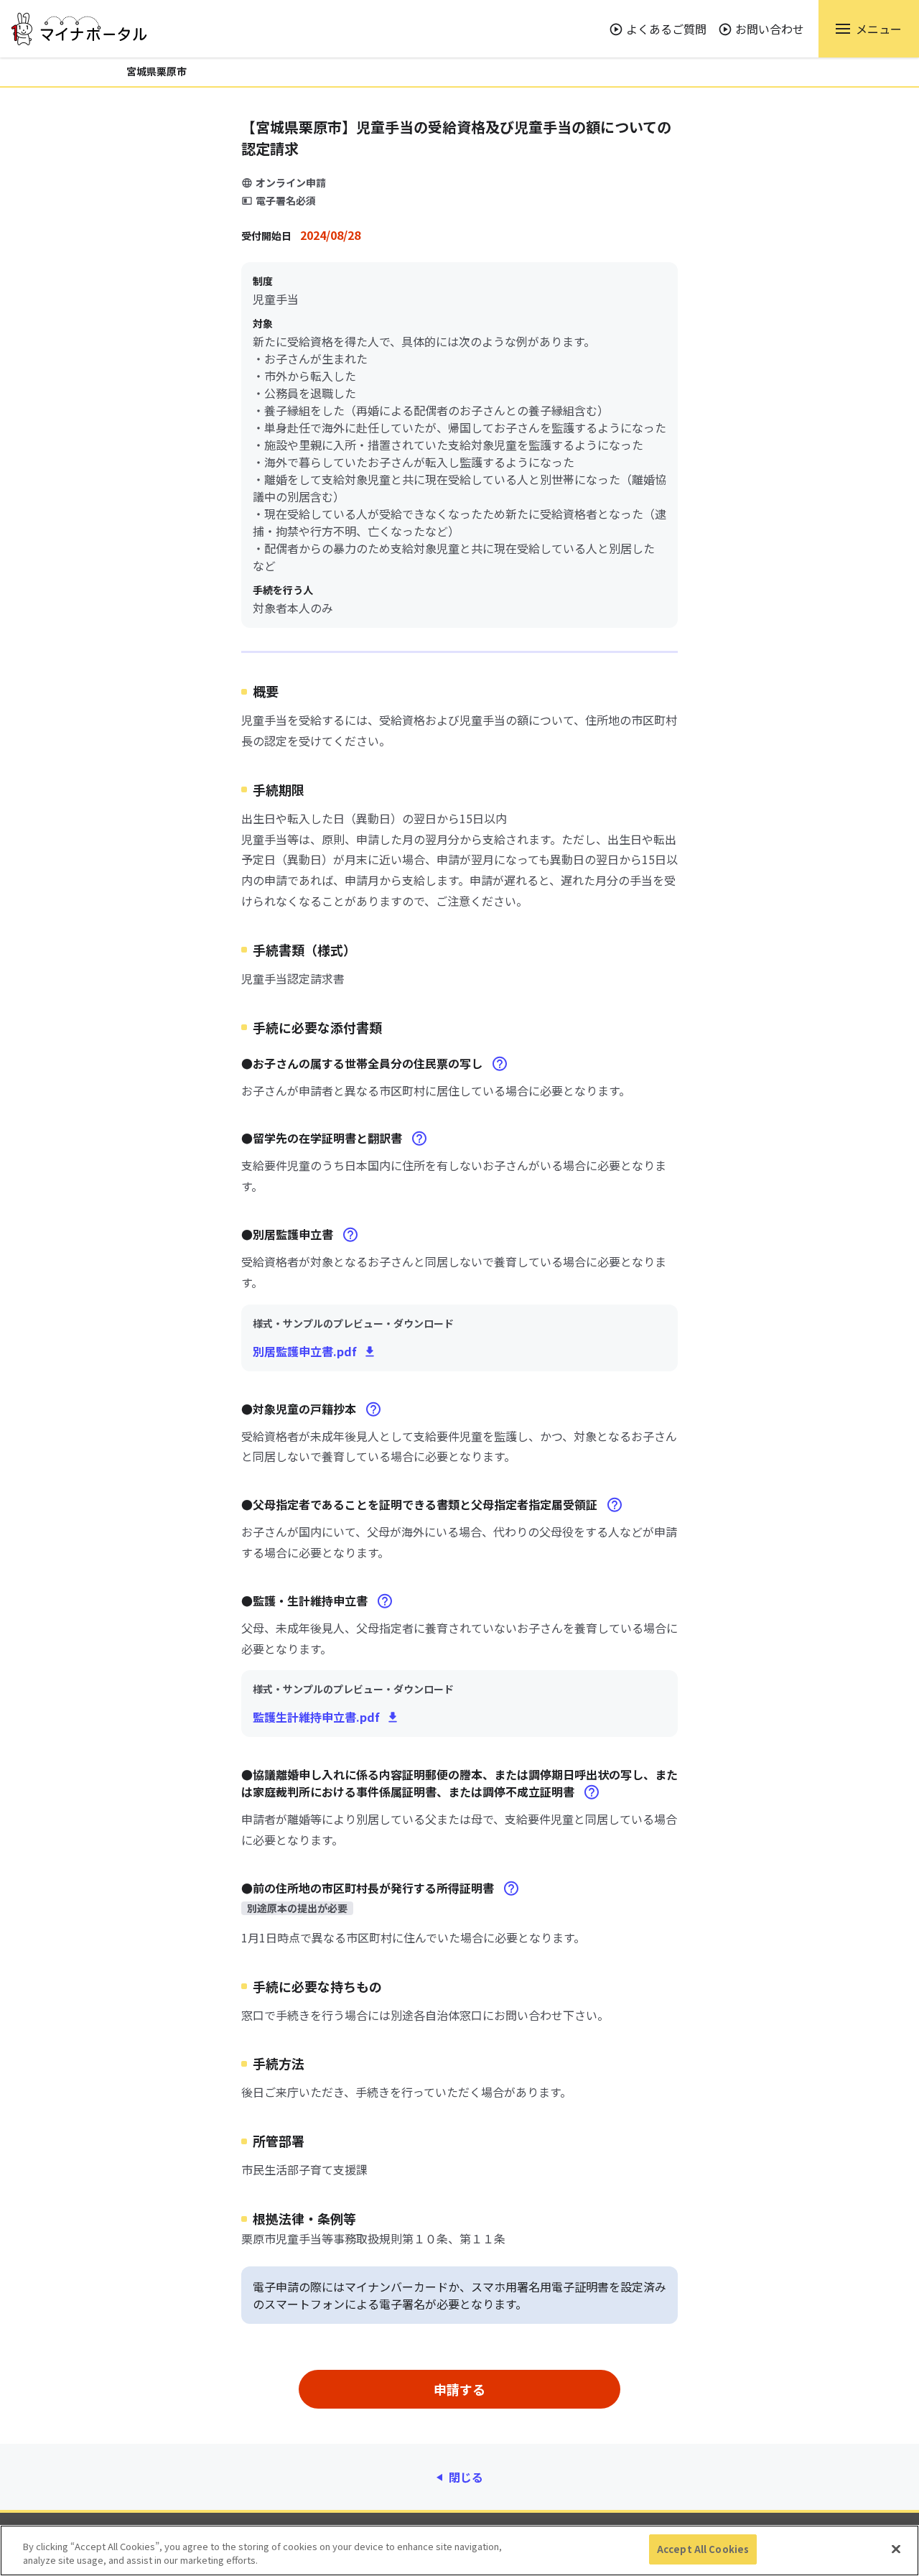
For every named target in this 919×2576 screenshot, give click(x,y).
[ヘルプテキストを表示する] (500, 1064)
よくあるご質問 (666, 29)
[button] (869, 29)
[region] (459, 2550)
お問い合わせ (770, 29)
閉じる (466, 2477)
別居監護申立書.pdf (305, 1351)
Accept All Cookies (703, 2549)
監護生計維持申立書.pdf (316, 1717)
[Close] (896, 2549)
